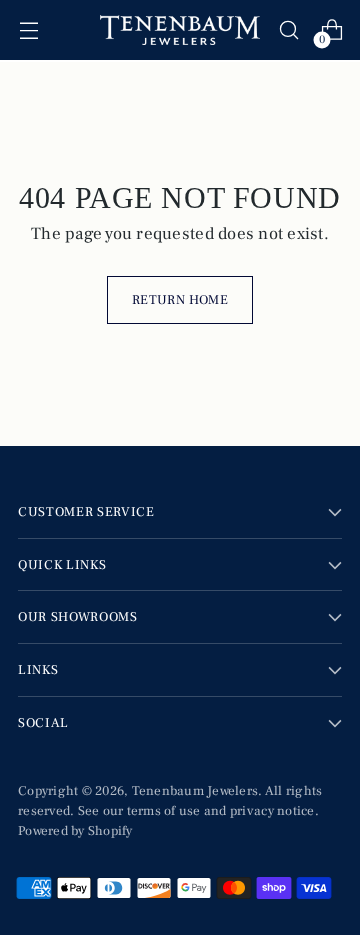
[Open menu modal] (28, 30)
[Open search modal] (288, 30)
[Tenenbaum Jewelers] (180, 30)
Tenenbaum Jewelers (195, 790)
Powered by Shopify (75, 830)
